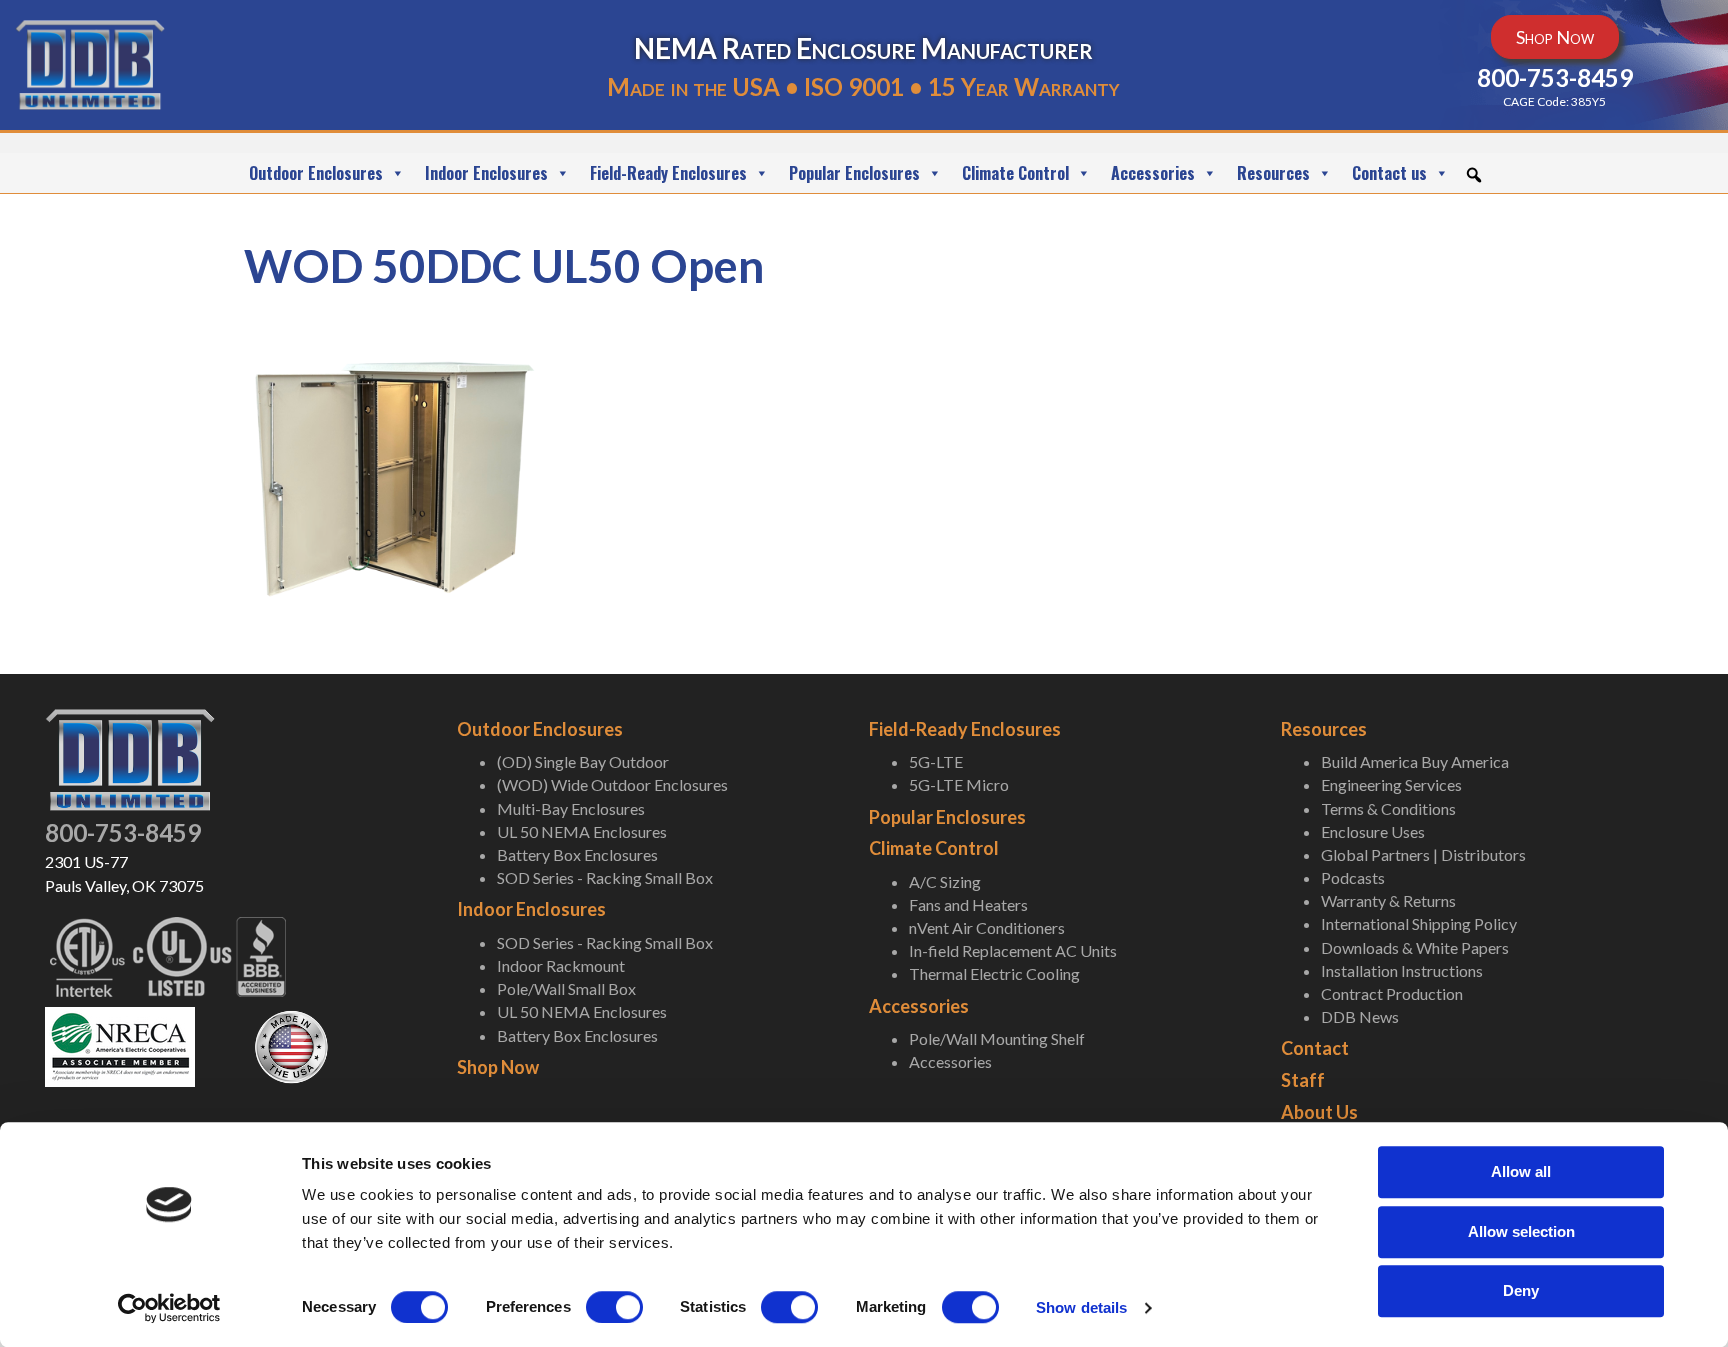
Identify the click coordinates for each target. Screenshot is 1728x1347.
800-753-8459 (123, 832)
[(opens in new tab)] (120, 1044)
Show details (1081, 1307)
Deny (1521, 1290)
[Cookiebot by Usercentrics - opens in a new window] (169, 1308)
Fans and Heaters (968, 904)
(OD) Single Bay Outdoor (583, 761)
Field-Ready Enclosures (668, 173)
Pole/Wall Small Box (566, 988)
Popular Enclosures (854, 173)
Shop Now (498, 1067)
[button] (1474, 175)
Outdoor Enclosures (316, 173)
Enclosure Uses (1373, 831)
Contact (1315, 1048)
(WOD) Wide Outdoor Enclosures (612, 784)
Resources (1273, 173)
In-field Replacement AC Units (1013, 950)
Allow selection (1521, 1231)
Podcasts (1353, 877)
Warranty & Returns (1388, 900)
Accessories (1153, 173)
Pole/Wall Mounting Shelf (997, 1038)
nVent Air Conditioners (987, 927)
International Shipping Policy (1419, 923)
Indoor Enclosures (486, 173)
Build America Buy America (1415, 761)
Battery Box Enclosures (577, 854)
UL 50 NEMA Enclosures (582, 831)
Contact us (1389, 173)
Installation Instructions (1402, 970)
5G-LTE (936, 761)
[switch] (614, 1307)
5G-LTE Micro (959, 784)
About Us (1319, 1112)
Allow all (1521, 1171)
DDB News (1360, 1016)
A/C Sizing (945, 881)
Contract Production (1392, 993)
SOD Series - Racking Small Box (605, 877)
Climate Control (1015, 173)
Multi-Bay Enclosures (571, 808)
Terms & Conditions (1388, 808)
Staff (1303, 1080)
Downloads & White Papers (1415, 947)
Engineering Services (1391, 784)
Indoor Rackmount (561, 965)
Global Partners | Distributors (1423, 854)
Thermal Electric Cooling (994, 973)
